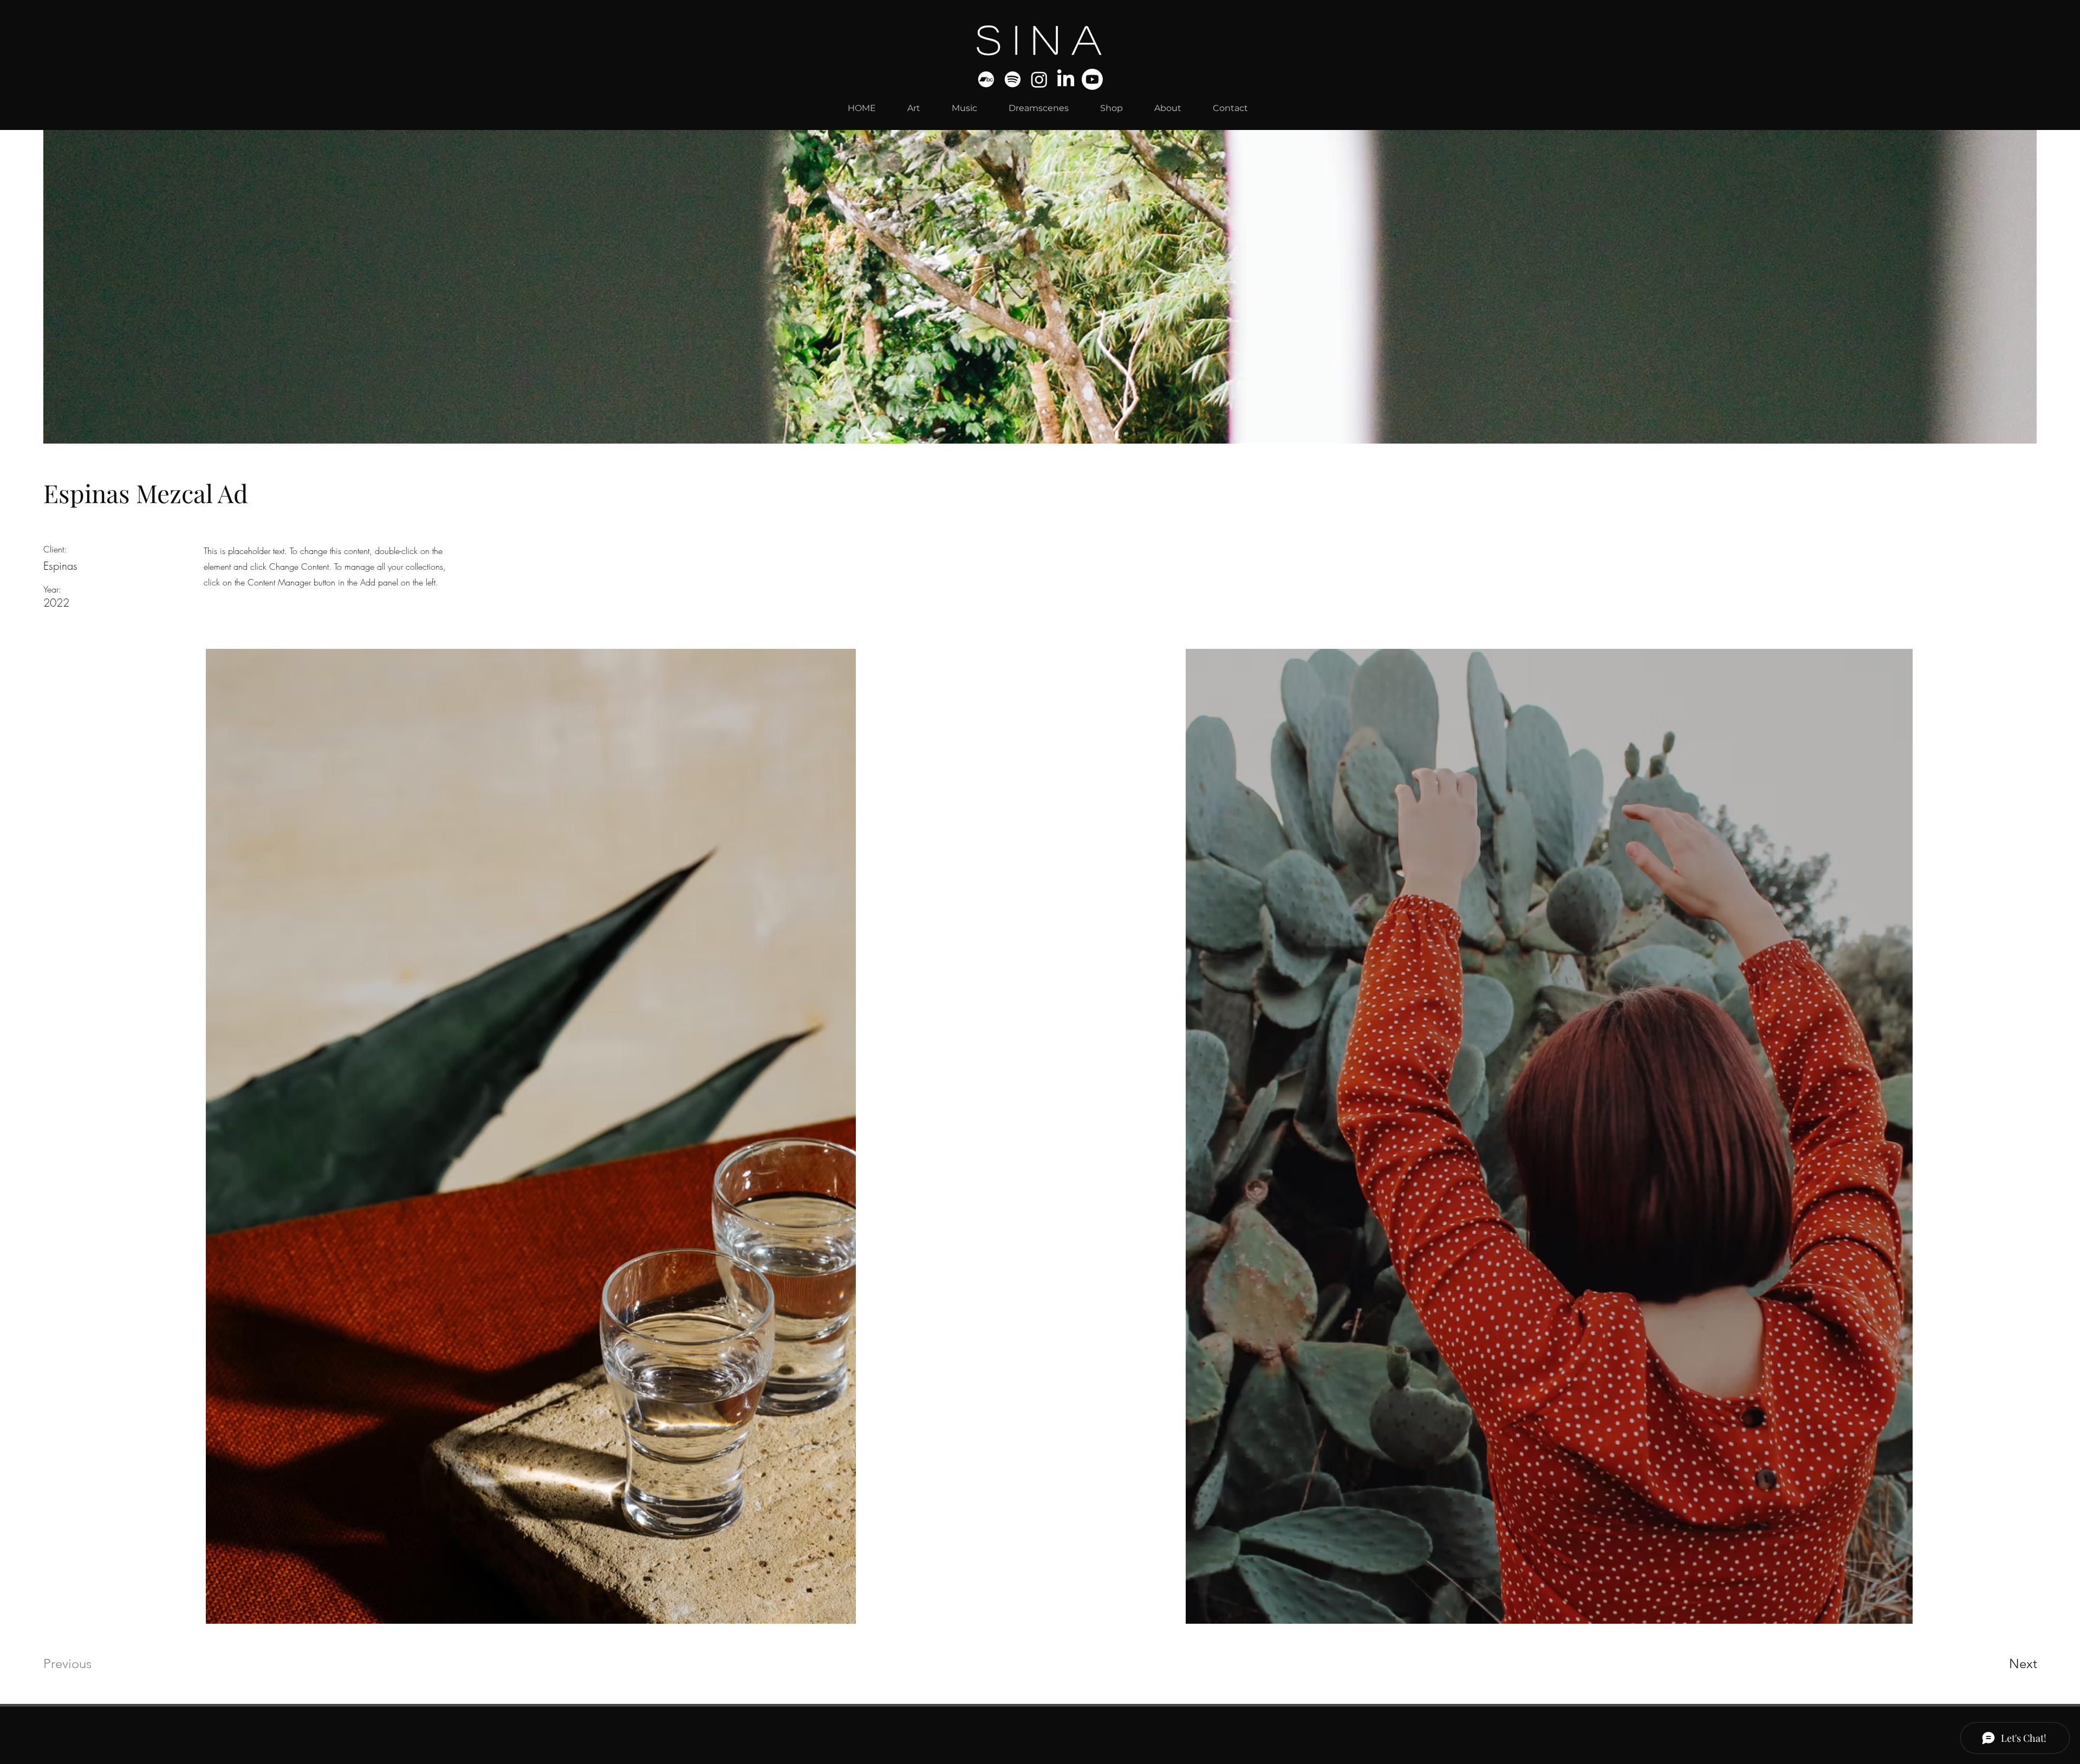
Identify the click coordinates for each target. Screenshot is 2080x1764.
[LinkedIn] (1066, 79)
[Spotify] (1013, 79)
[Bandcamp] (986, 79)
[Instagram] (1039, 79)
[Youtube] (1092, 79)
